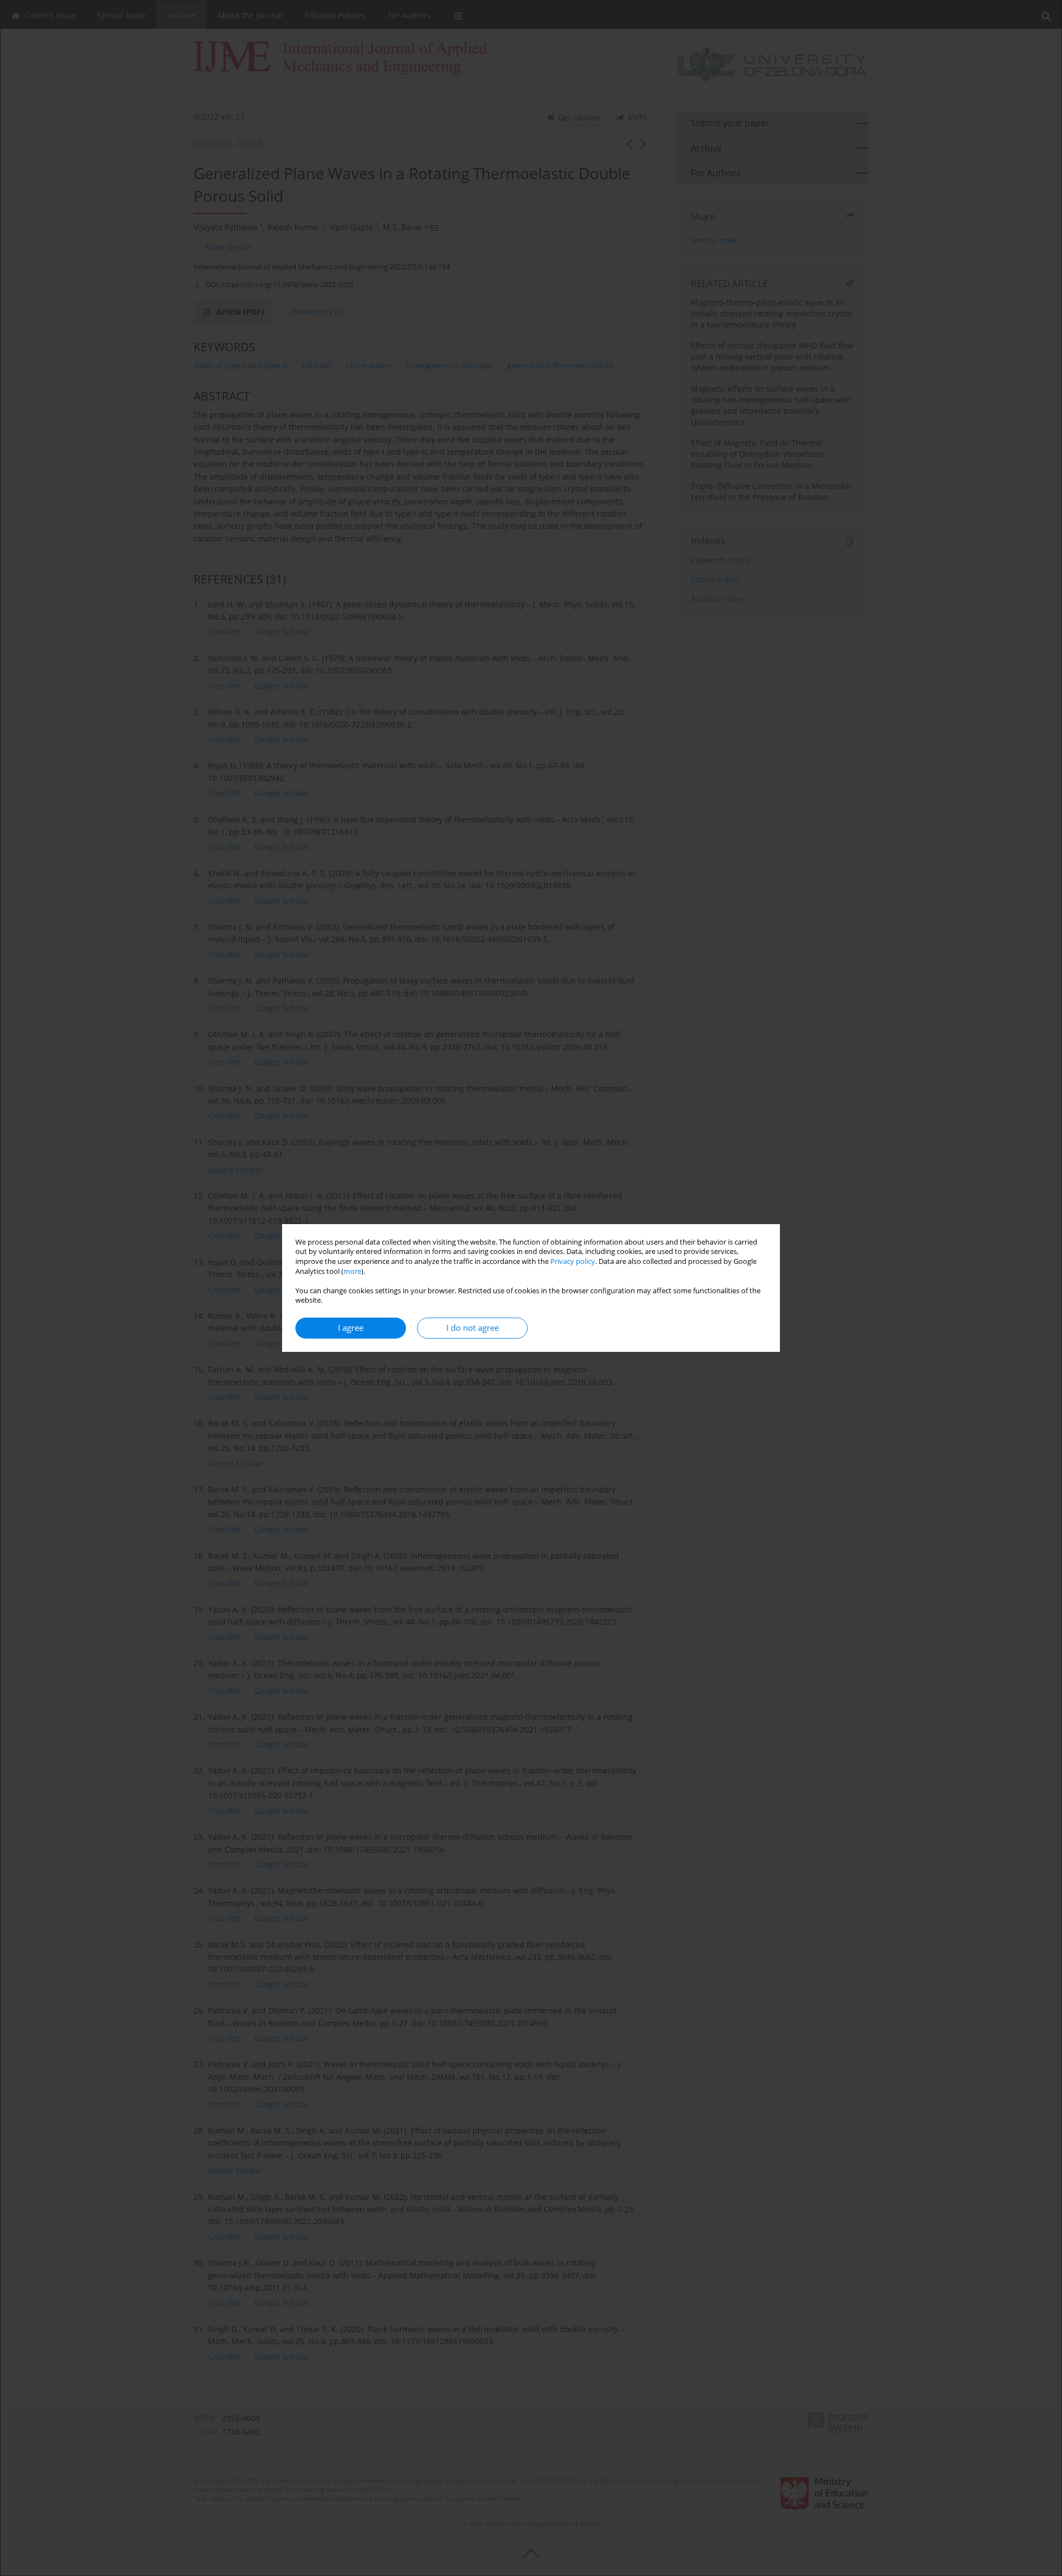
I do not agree (473, 1328)
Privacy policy (573, 1261)
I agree (351, 1328)
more (352, 1271)
